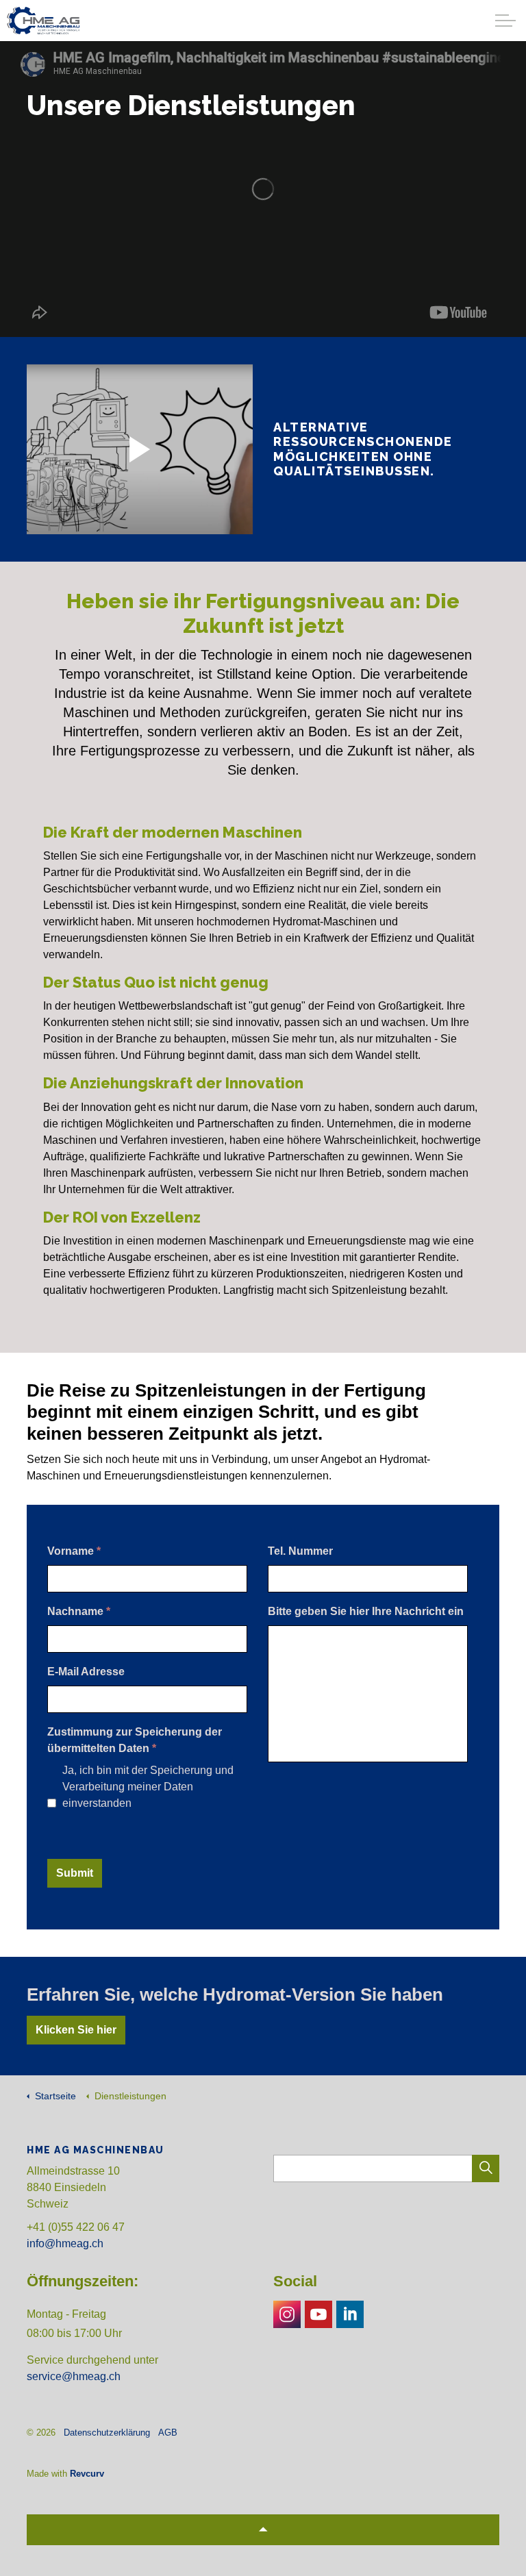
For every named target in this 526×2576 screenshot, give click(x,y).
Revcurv (87, 2474)
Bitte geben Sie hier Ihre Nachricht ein (366, 1611)
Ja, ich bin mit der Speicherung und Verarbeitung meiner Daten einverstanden (148, 1787)
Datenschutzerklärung (107, 2433)
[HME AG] (43, 21)
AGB (168, 2433)
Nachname (79, 1611)
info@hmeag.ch (65, 2243)
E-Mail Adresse (86, 1672)
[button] (486, 2168)
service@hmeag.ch (74, 2376)
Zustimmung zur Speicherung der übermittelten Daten (135, 1740)
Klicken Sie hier (76, 2030)
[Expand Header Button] (505, 21)
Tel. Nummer (300, 1551)
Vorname (74, 1551)
